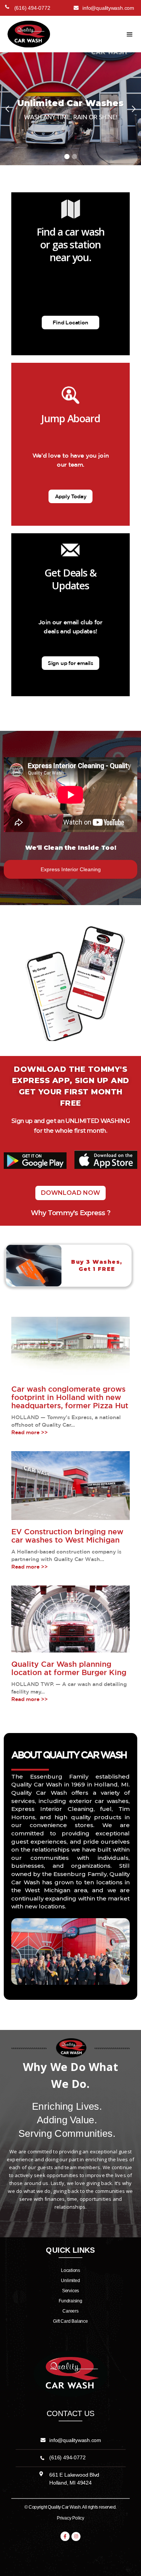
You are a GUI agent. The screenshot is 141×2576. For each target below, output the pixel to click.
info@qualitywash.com (75, 2440)
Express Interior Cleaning (71, 869)
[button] (130, 35)
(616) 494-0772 (67, 2457)
